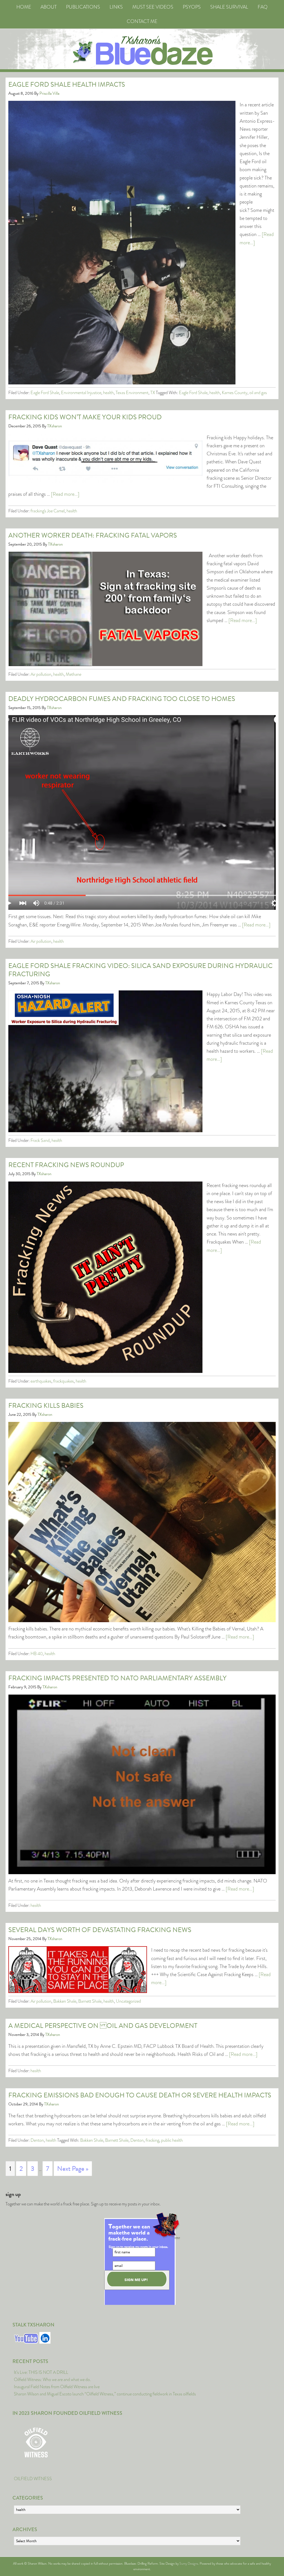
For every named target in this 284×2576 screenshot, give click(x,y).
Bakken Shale (65, 2001)
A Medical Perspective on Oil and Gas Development (103, 2026)
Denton (37, 2140)
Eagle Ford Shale (45, 393)
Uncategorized (128, 2001)
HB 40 (37, 1654)
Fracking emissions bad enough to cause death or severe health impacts (140, 2095)
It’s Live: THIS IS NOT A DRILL (41, 2372)
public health (172, 2140)
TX (153, 393)
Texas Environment (132, 393)
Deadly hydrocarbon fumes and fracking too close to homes (122, 699)
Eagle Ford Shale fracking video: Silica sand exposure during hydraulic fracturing (140, 970)
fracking (152, 2140)
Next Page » (73, 2169)
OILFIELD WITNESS (33, 2479)
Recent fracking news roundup (66, 1165)
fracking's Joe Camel (48, 511)
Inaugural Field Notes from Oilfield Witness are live (57, 2387)
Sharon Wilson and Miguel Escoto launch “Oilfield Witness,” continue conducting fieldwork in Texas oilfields (105, 2394)
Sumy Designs (189, 2564)
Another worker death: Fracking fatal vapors (93, 535)
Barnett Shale (90, 2001)
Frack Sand (40, 1140)
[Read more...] (65, 494)
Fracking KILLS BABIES (46, 1406)
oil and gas (258, 393)
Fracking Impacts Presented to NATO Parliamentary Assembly (117, 1678)
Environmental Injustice (81, 393)
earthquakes (41, 1381)
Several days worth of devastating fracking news (100, 1930)
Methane (73, 674)
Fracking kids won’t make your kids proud (85, 417)
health (108, 393)
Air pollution (41, 674)
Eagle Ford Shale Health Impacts (67, 84)
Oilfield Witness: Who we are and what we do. (52, 2379)
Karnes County (235, 393)
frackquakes (64, 1381)
